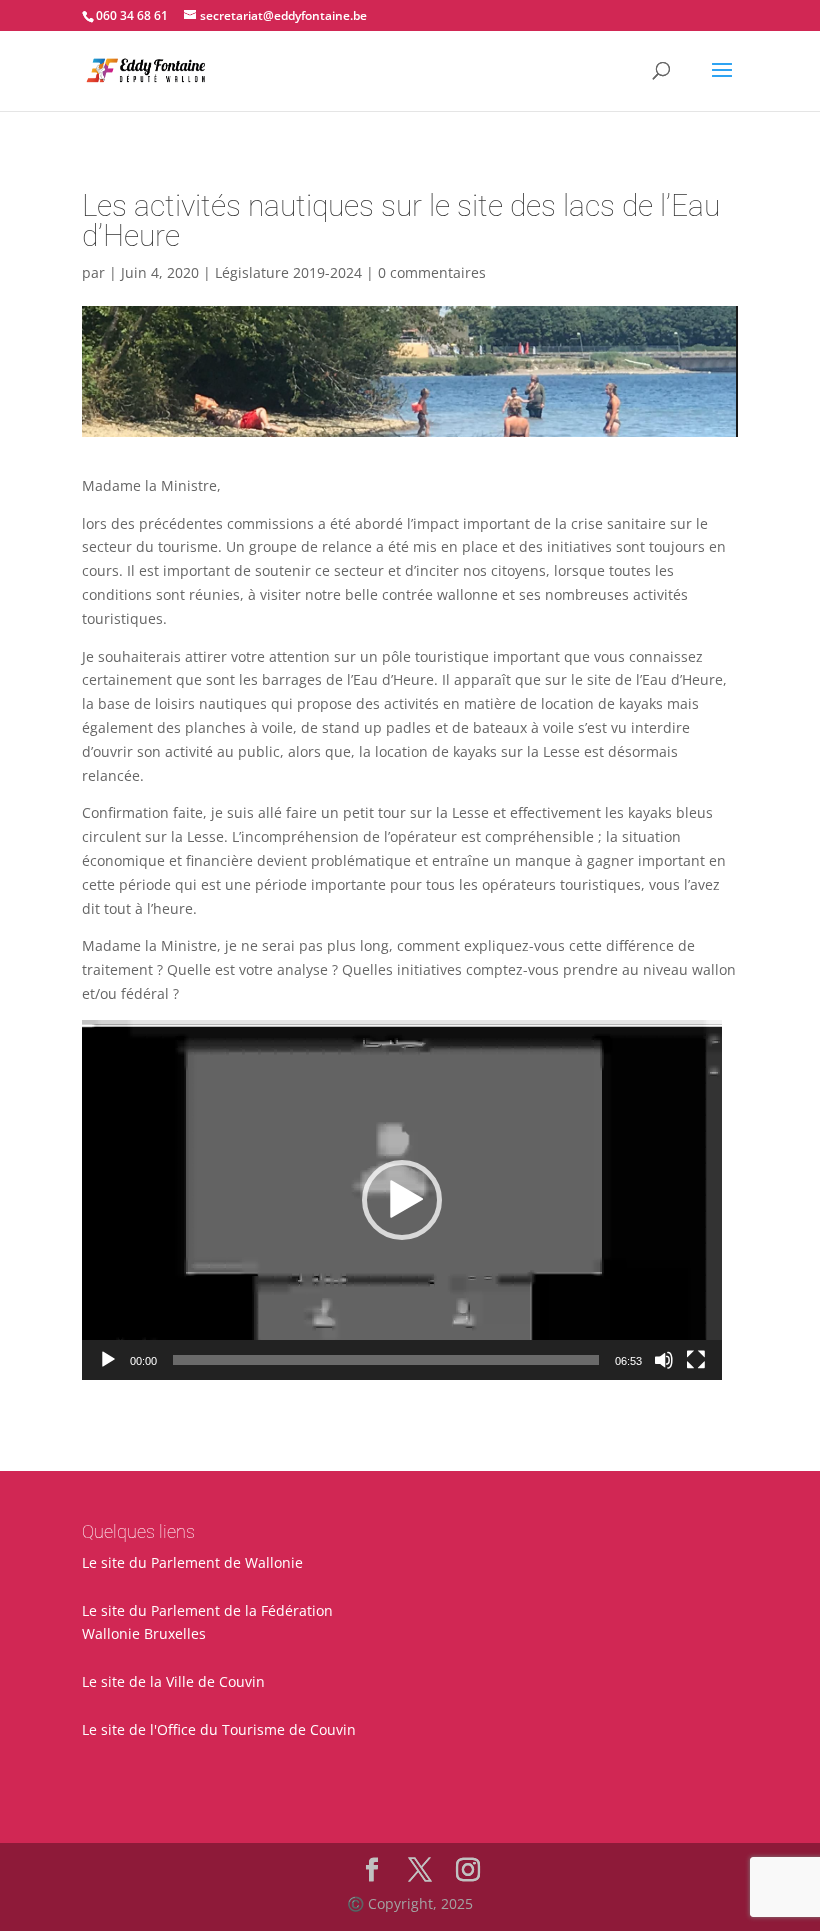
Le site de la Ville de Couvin (173, 1681)
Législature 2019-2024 (288, 272)
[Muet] (664, 1360)
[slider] (386, 1360)
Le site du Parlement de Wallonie (192, 1562)
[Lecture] (108, 1360)
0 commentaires (432, 272)
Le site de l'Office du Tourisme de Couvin (219, 1729)
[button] (402, 1200)
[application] (402, 1200)
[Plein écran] (696, 1360)
